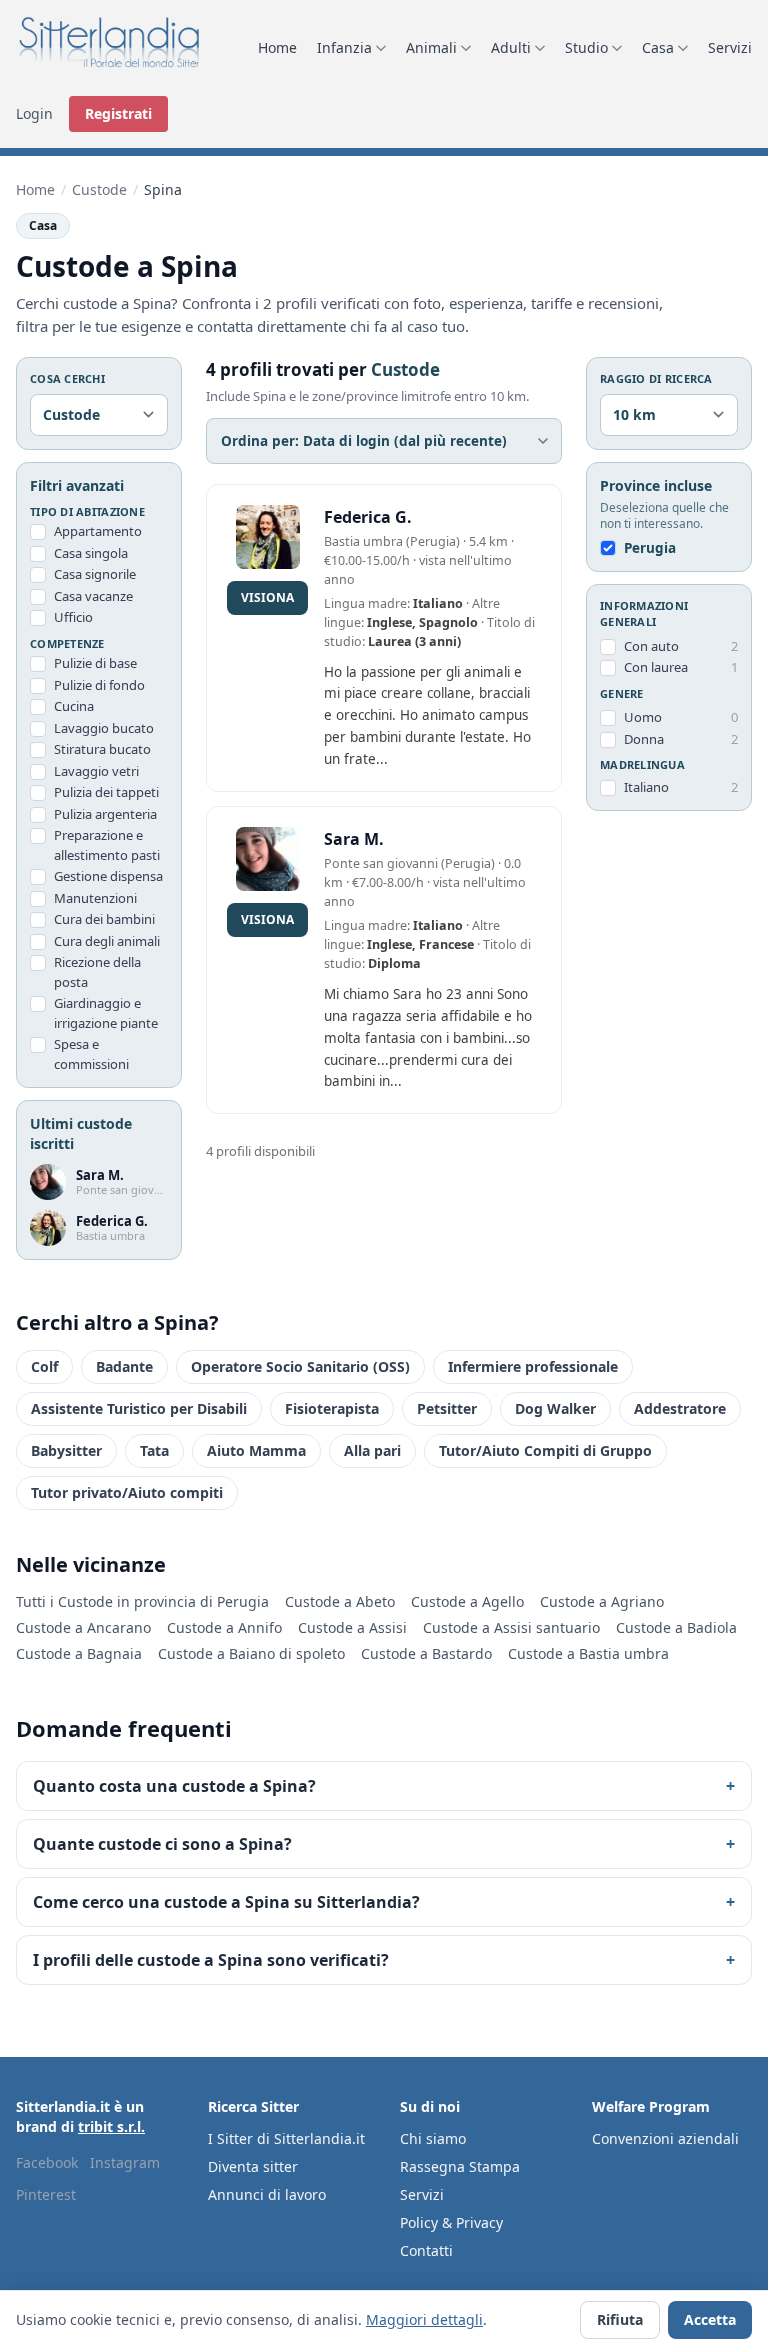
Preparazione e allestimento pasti (107, 845)
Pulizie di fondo (99, 685)
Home (277, 47)
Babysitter (66, 1450)
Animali (431, 47)
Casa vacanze (93, 596)
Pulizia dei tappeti (106, 792)
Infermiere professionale (533, 1366)
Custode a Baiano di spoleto (251, 1653)
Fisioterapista (332, 1408)
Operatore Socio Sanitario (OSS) (300, 1366)
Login (34, 113)
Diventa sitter (253, 2166)
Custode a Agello (467, 1601)
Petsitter (447, 1408)
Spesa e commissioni (91, 1054)
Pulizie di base (95, 663)
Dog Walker (555, 1408)
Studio (586, 47)
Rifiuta (620, 2319)
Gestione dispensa (108, 876)
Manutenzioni (95, 898)
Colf (44, 1366)
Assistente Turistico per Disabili (139, 1408)
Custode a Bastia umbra (588, 1653)
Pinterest (46, 2194)
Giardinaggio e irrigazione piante (106, 1013)
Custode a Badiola (676, 1627)
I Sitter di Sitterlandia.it (286, 2138)
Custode (99, 189)
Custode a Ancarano (83, 1627)
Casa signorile (95, 574)
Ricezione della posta (97, 972)
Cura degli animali (107, 941)
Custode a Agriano (602, 1601)
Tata (154, 1450)
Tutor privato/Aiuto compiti (127, 1492)
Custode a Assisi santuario (511, 1627)
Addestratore (680, 1408)
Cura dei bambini (104, 919)
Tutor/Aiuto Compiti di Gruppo (545, 1450)
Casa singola (91, 553)
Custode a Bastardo (426, 1653)
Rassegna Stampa (460, 2166)
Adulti (511, 47)
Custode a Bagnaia (79, 1653)
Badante (124, 1366)
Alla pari (372, 1450)
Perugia (650, 548)
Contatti (426, 2250)
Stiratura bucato (102, 749)
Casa (658, 47)
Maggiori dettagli (424, 2319)
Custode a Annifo (224, 1627)
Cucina (74, 706)
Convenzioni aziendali (665, 2138)
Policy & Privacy (451, 2222)
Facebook (47, 2162)
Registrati (118, 113)
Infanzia (344, 47)
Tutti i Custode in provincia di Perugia (142, 1601)
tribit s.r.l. (111, 2126)
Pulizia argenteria (105, 814)
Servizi (730, 47)
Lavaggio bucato (104, 728)
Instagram (125, 2162)
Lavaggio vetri (96, 771)
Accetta (710, 2319)
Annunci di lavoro (267, 2194)
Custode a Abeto (340, 1601)
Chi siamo (433, 2138)
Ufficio (73, 617)
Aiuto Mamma (256, 1450)
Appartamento (98, 531)
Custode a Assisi (352, 1627)
